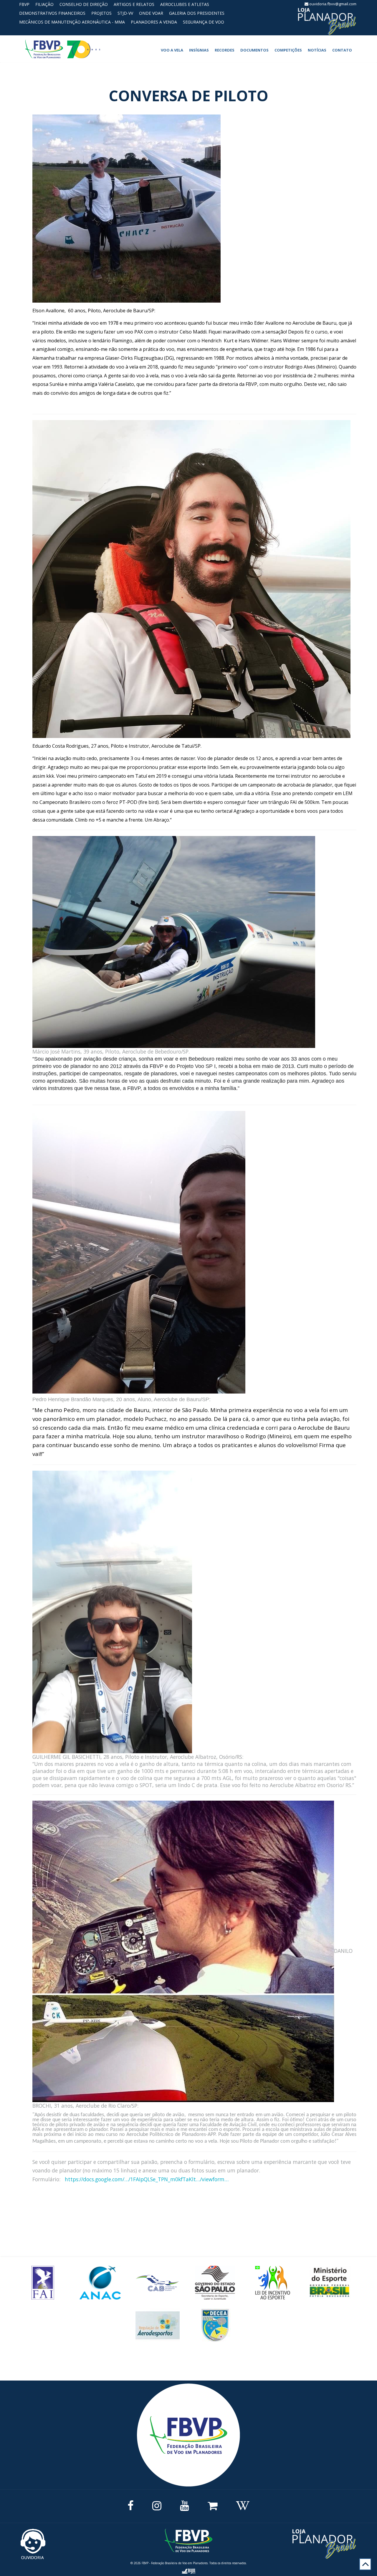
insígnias (199, 50)
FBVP (24, 4)
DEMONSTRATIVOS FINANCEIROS (52, 13)
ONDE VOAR (151, 13)
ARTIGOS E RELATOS (134, 4)
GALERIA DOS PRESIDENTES (197, 13)
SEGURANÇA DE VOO (204, 22)
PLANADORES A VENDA (154, 22)
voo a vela (172, 50)
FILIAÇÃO (44, 4)
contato (342, 50)
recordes (225, 50)
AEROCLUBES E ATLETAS (185, 4)
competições (288, 50)
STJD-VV (125, 13)
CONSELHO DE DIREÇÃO (84, 4)
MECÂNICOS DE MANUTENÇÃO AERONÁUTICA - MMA (72, 22)
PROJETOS (101, 13)
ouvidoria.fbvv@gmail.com (332, 4)
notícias (317, 50)
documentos (254, 50)
